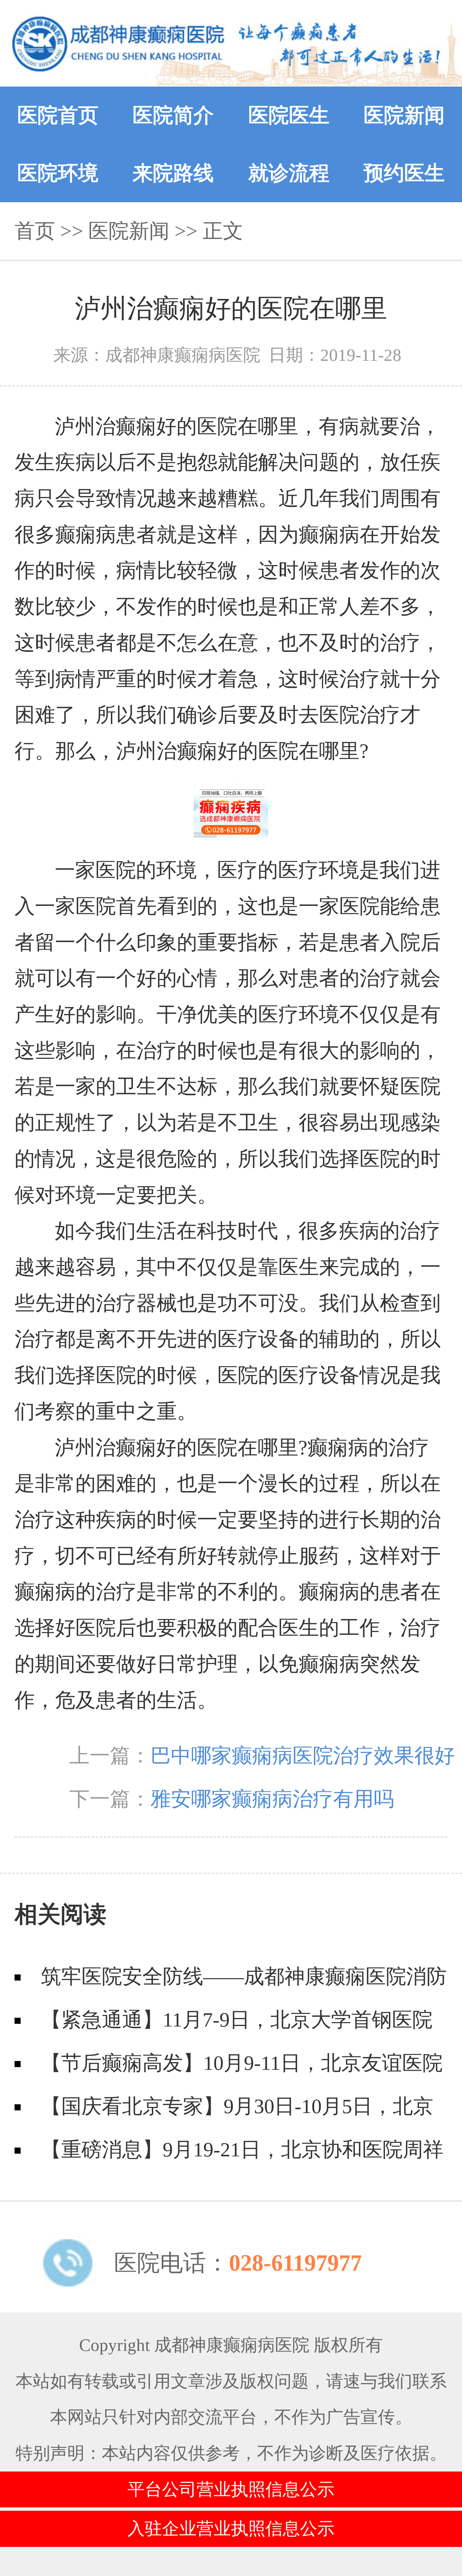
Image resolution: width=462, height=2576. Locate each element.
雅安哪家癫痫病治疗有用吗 (272, 1799)
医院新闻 (404, 115)
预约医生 (404, 173)
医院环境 (58, 173)
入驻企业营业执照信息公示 (231, 2528)
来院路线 (173, 173)
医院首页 (58, 115)
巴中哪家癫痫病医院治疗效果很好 (303, 1756)
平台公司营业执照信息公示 (231, 2489)
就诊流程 (289, 173)
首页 (35, 231)
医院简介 (173, 115)
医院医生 (289, 115)
